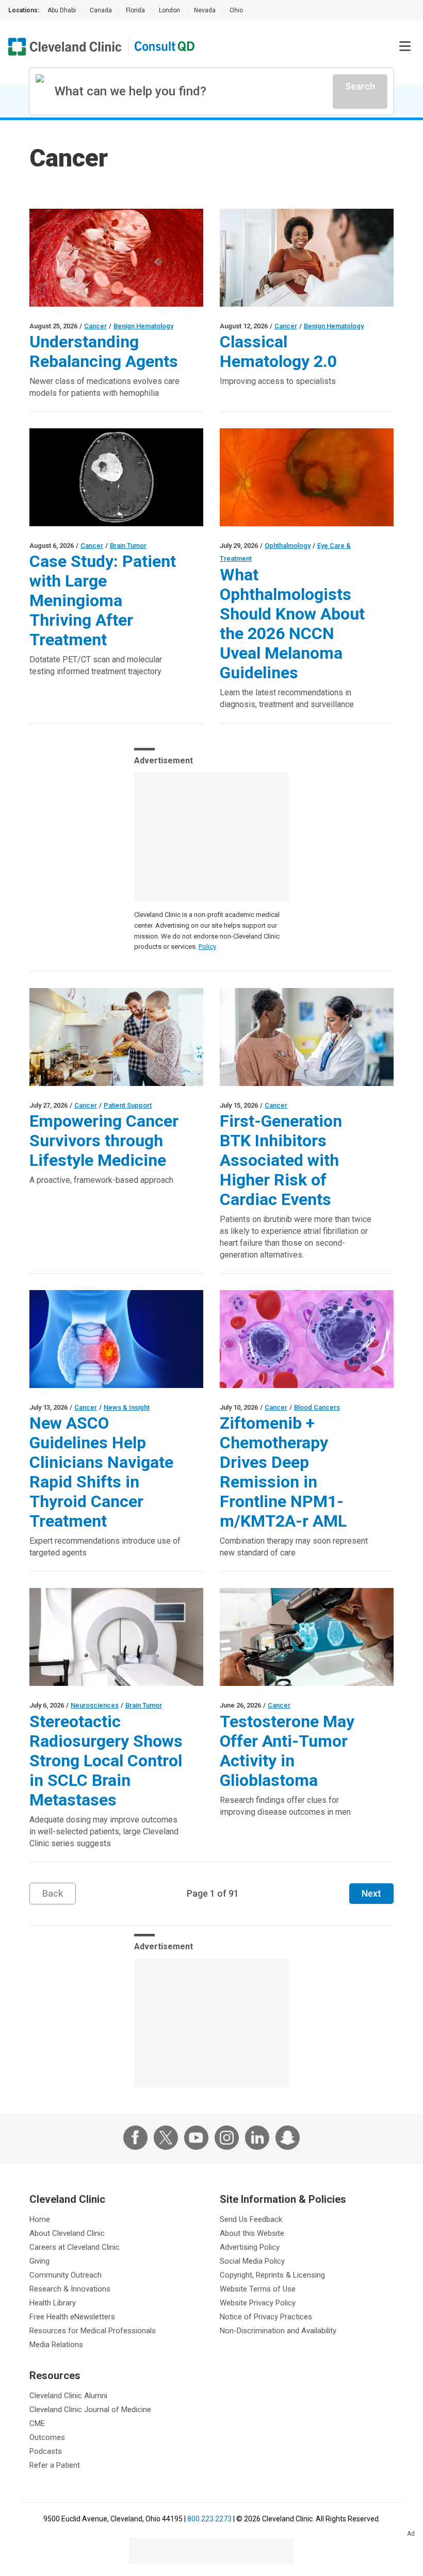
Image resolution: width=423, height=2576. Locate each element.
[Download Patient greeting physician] (307, 258)
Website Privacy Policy (258, 2303)
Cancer (95, 326)
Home (40, 2219)
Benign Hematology (143, 326)
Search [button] (360, 86)
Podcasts (46, 2451)
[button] (405, 46)
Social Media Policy (252, 2261)
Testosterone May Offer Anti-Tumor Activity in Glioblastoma (287, 1751)
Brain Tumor (128, 546)
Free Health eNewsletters (72, 2317)
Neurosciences (95, 1705)
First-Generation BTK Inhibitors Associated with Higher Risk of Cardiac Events (281, 1160)
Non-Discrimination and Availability (278, 2331)
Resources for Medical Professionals (93, 2331)
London (169, 10)
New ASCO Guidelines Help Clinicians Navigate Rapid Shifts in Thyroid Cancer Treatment (101, 1472)
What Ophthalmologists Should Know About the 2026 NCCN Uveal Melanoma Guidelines (292, 624)
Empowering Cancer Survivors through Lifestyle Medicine (104, 1141)
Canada (101, 10)
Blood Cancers (317, 1407)
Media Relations (56, 2345)
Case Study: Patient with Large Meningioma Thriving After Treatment (103, 600)
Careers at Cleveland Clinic (75, 2247)
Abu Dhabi (62, 10)
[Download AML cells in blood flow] (307, 1339)
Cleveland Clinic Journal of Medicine (90, 2410)
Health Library (53, 2303)
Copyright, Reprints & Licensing (272, 2275)
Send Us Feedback (251, 2219)
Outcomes (47, 2437)
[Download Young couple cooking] (116, 1037)
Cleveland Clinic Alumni (68, 2396)
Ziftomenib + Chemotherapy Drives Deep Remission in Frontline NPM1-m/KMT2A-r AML (283, 1472)
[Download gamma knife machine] (116, 1637)
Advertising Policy (250, 2247)
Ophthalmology (288, 546)
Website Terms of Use (258, 2289)
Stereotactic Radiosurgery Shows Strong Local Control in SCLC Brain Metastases (106, 1761)
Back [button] (53, 1893)
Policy (207, 947)
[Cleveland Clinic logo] (65, 47)
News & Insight (127, 1407)
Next (371, 1893)
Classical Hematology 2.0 (278, 352)
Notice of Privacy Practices (266, 2317)
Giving (39, 2261)
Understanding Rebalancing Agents (104, 352)
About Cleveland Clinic (67, 2233)
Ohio (236, 10)
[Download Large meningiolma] (116, 477)
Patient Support (128, 1105)
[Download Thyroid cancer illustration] (116, 1339)
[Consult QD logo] (165, 47)
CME (37, 2423)
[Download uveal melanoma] (307, 477)
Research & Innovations (70, 2289)
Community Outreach (66, 2275)
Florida (135, 10)
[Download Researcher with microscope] (307, 1637)
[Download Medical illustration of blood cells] (116, 258)
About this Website (252, 2233)
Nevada (205, 10)
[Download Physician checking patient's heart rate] (307, 1037)
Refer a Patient (55, 2465)
